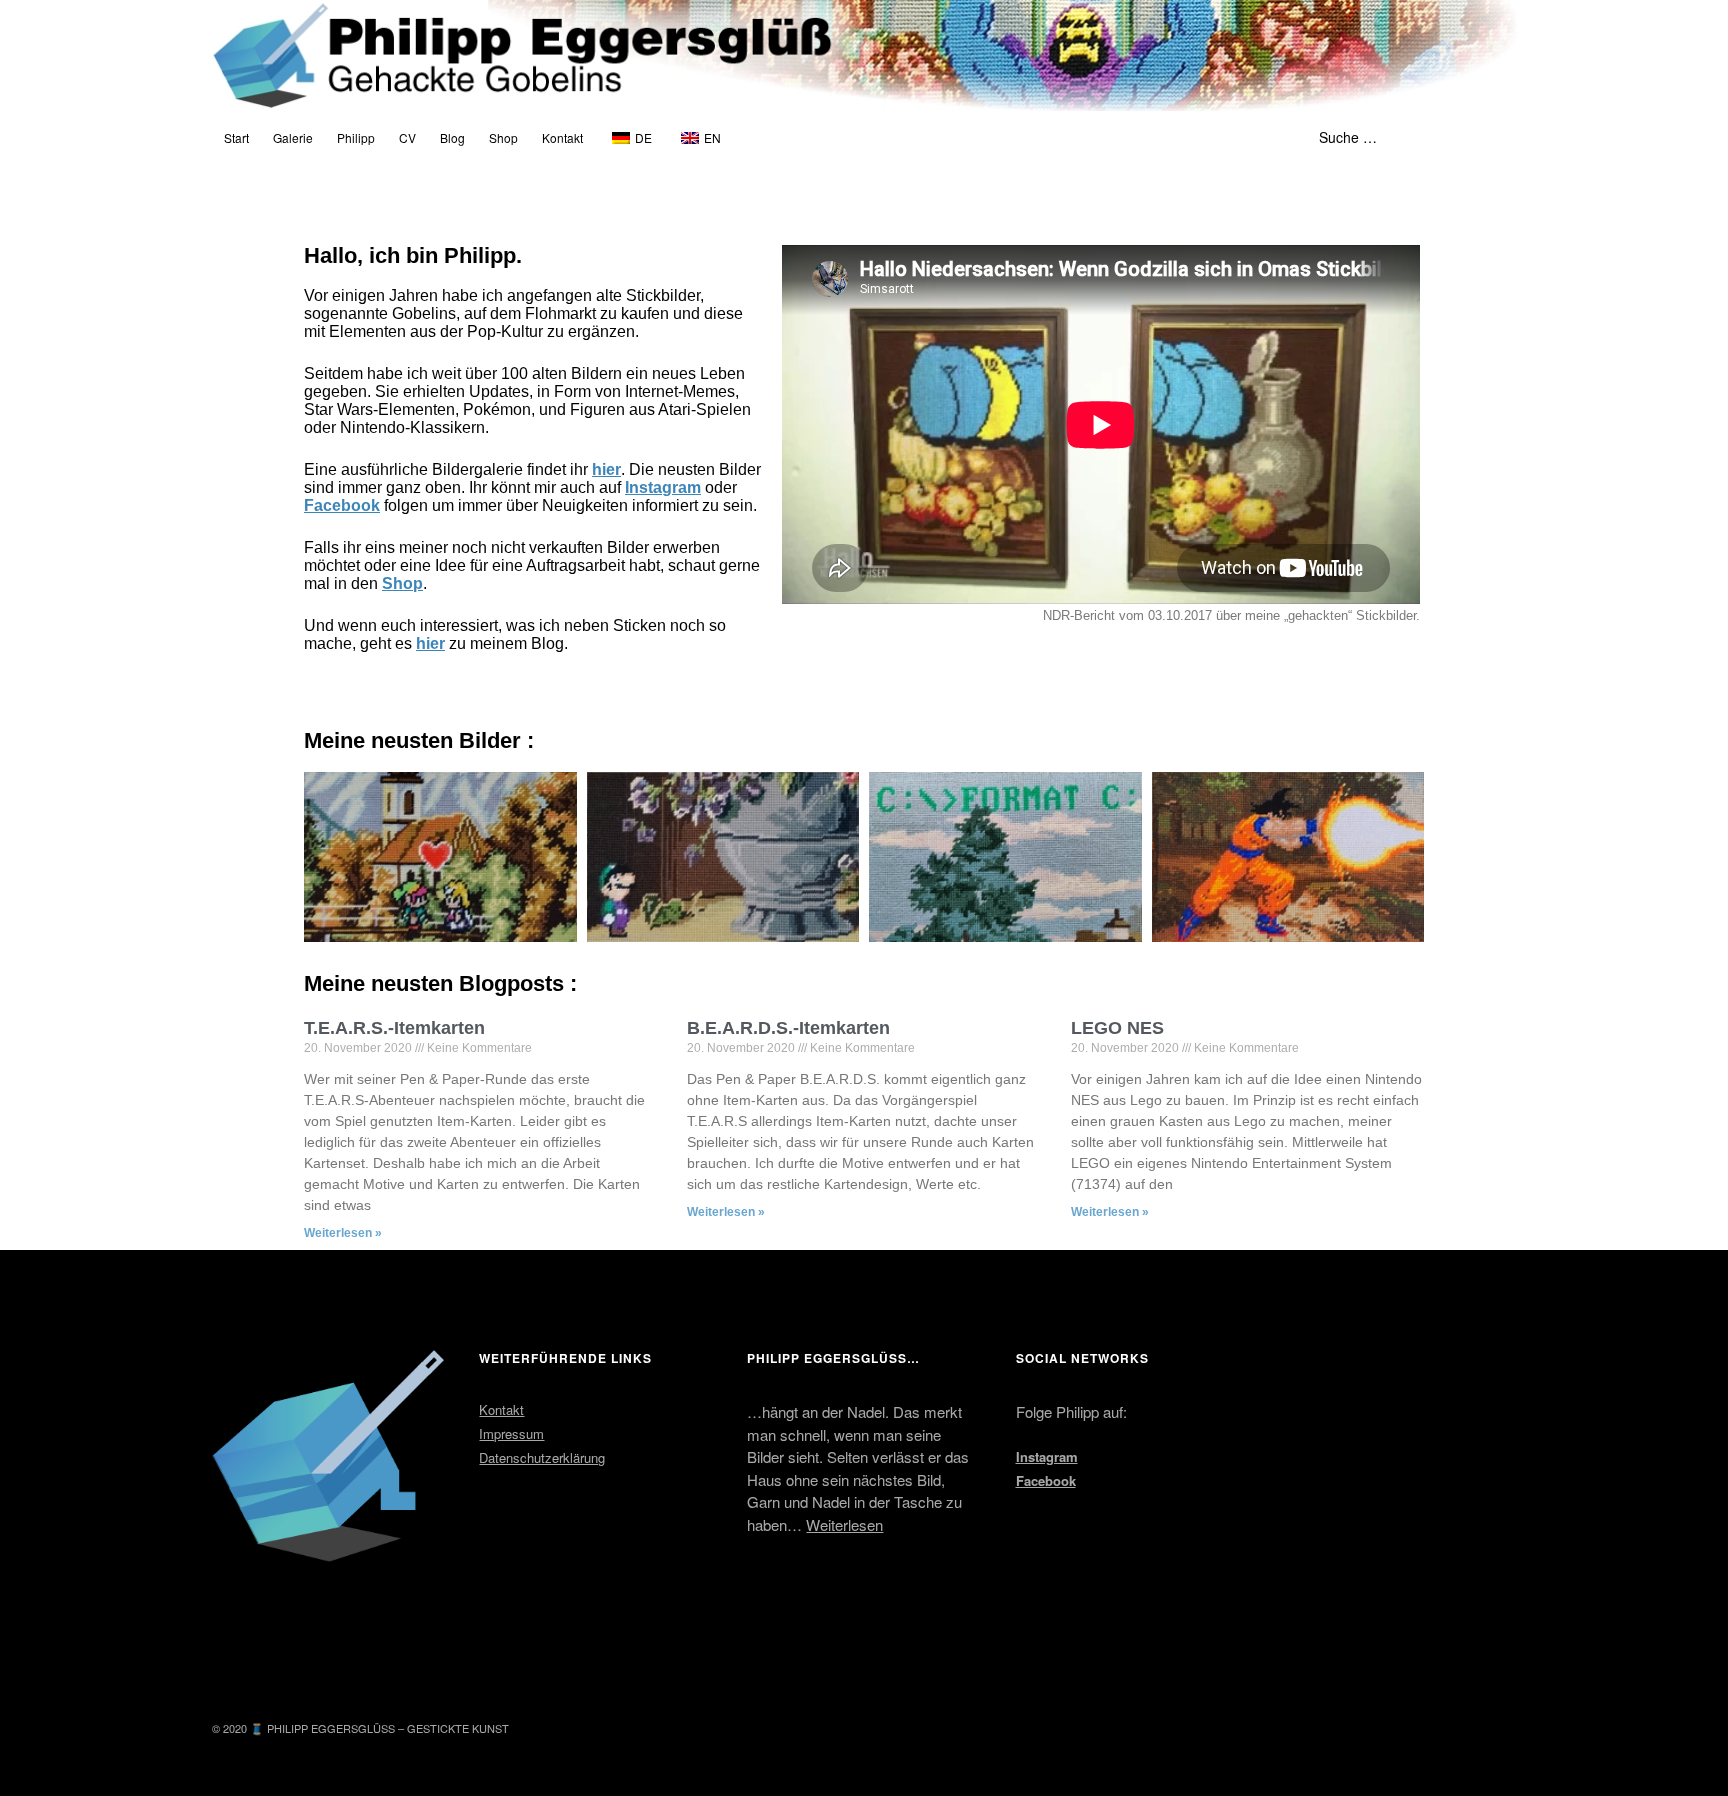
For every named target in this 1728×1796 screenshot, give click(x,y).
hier (606, 469)
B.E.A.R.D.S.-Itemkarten (788, 1028)
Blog (452, 137)
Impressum (511, 1433)
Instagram (663, 487)
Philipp (356, 137)
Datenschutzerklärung (542, 1457)
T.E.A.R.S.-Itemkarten (394, 1028)
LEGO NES (1117, 1028)
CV (407, 137)
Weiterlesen (844, 1524)
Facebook (342, 505)
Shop (503, 137)
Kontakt (562, 137)
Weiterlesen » (343, 1233)
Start (236, 137)
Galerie (293, 137)
